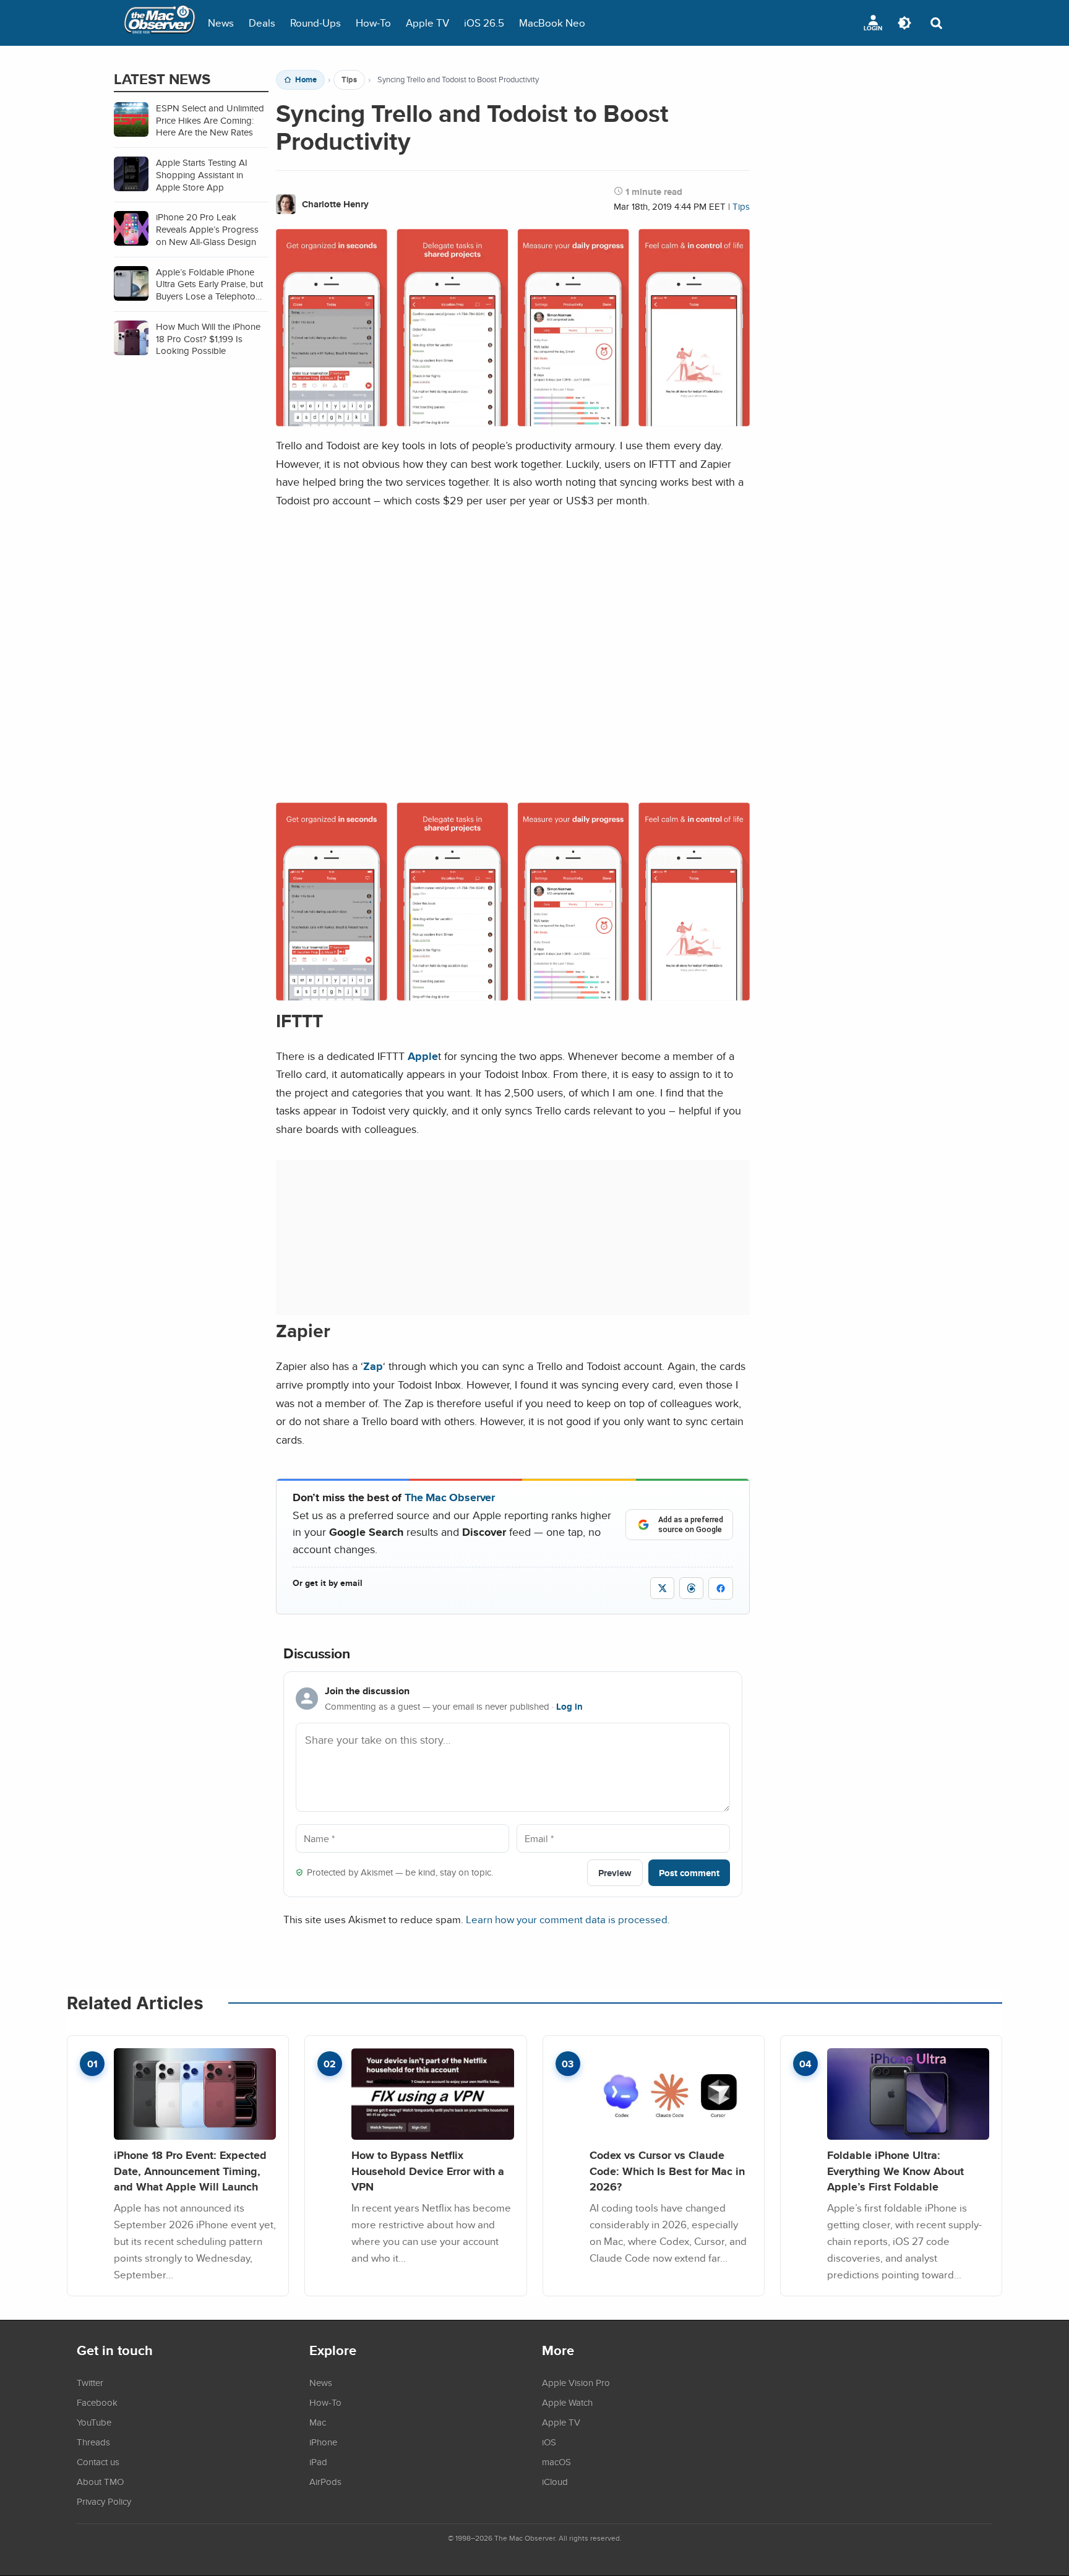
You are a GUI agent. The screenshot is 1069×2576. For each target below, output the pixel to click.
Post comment (689, 1873)
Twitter (90, 2382)
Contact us (98, 2462)
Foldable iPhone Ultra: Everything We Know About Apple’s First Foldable (895, 2171)
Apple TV (427, 23)
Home (306, 80)
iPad (318, 2462)
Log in (569, 1707)
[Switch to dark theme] (904, 23)
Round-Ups (316, 23)
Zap (373, 1366)
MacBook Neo (552, 23)
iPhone (323, 2442)
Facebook (97, 2402)
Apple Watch (567, 2402)
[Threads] (691, 1588)
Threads (93, 2442)
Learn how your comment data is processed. (568, 1919)
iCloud (555, 2481)
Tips (349, 80)
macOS (556, 2462)
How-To (373, 23)
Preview (615, 1873)
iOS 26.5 (484, 23)
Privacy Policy (104, 2501)
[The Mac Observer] (160, 23)
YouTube (94, 2422)
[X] (662, 1588)
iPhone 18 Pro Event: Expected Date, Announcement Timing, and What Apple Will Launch (190, 2171)
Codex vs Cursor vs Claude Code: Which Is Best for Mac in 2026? (667, 2171)
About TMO (100, 2481)
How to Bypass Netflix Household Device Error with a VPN (428, 2171)
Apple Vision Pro (576, 2382)
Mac (318, 2422)
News (221, 23)
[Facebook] (721, 1588)
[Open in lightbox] (513, 991)
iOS (549, 2442)
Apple (423, 1056)
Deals (262, 23)
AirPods (325, 2481)
